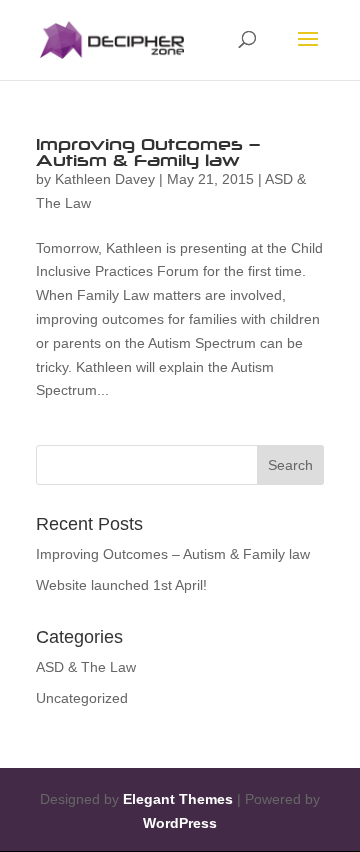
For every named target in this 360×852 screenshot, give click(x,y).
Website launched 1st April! (121, 585)
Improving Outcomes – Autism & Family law (148, 152)
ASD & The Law (86, 667)
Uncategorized (82, 698)
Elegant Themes (178, 799)
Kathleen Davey (105, 179)
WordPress (180, 823)
